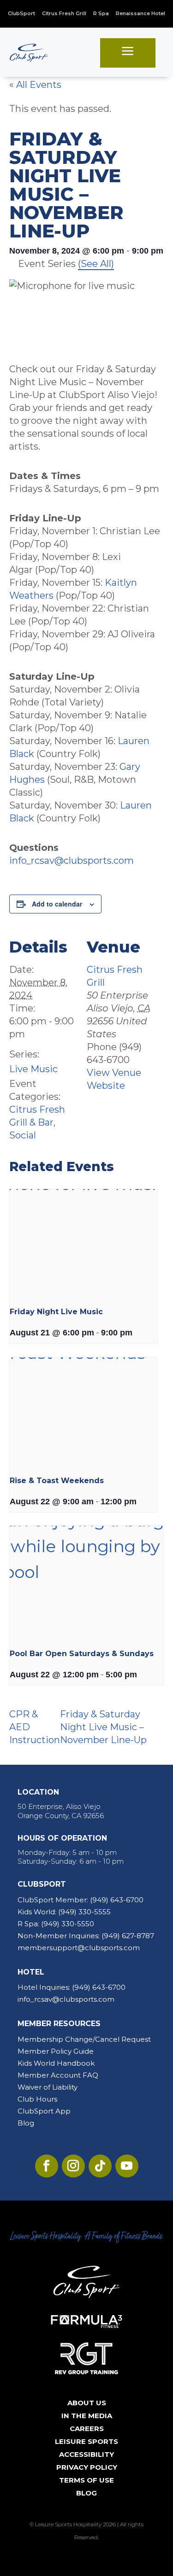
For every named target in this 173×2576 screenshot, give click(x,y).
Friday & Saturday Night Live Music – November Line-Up (103, 1727)
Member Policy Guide (56, 2051)
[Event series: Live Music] (136, 1333)
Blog (26, 2123)
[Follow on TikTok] (100, 2166)
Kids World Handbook (56, 2063)
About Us (87, 2403)
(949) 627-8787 (128, 1936)
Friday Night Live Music (56, 1312)
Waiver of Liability (48, 2087)
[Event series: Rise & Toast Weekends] (140, 1502)
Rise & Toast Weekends (57, 1481)
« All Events (35, 85)
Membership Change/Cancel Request (84, 2039)
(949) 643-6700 (117, 1900)
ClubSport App (44, 2111)
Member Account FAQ (58, 2075)
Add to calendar (57, 904)
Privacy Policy (87, 2467)
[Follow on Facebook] (47, 2166)
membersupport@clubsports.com (79, 1948)
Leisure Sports (86, 2441)
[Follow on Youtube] (127, 2166)
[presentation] (84, 1244)
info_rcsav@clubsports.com (72, 861)
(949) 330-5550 (68, 1924)
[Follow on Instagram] (73, 2166)
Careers (87, 2429)
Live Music (33, 1069)
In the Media (87, 2416)
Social (23, 1135)
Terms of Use (86, 2480)
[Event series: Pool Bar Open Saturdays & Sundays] (140, 1675)
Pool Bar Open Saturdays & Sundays (82, 1654)
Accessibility (86, 2454)
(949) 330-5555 (84, 1912)
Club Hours (37, 2099)
